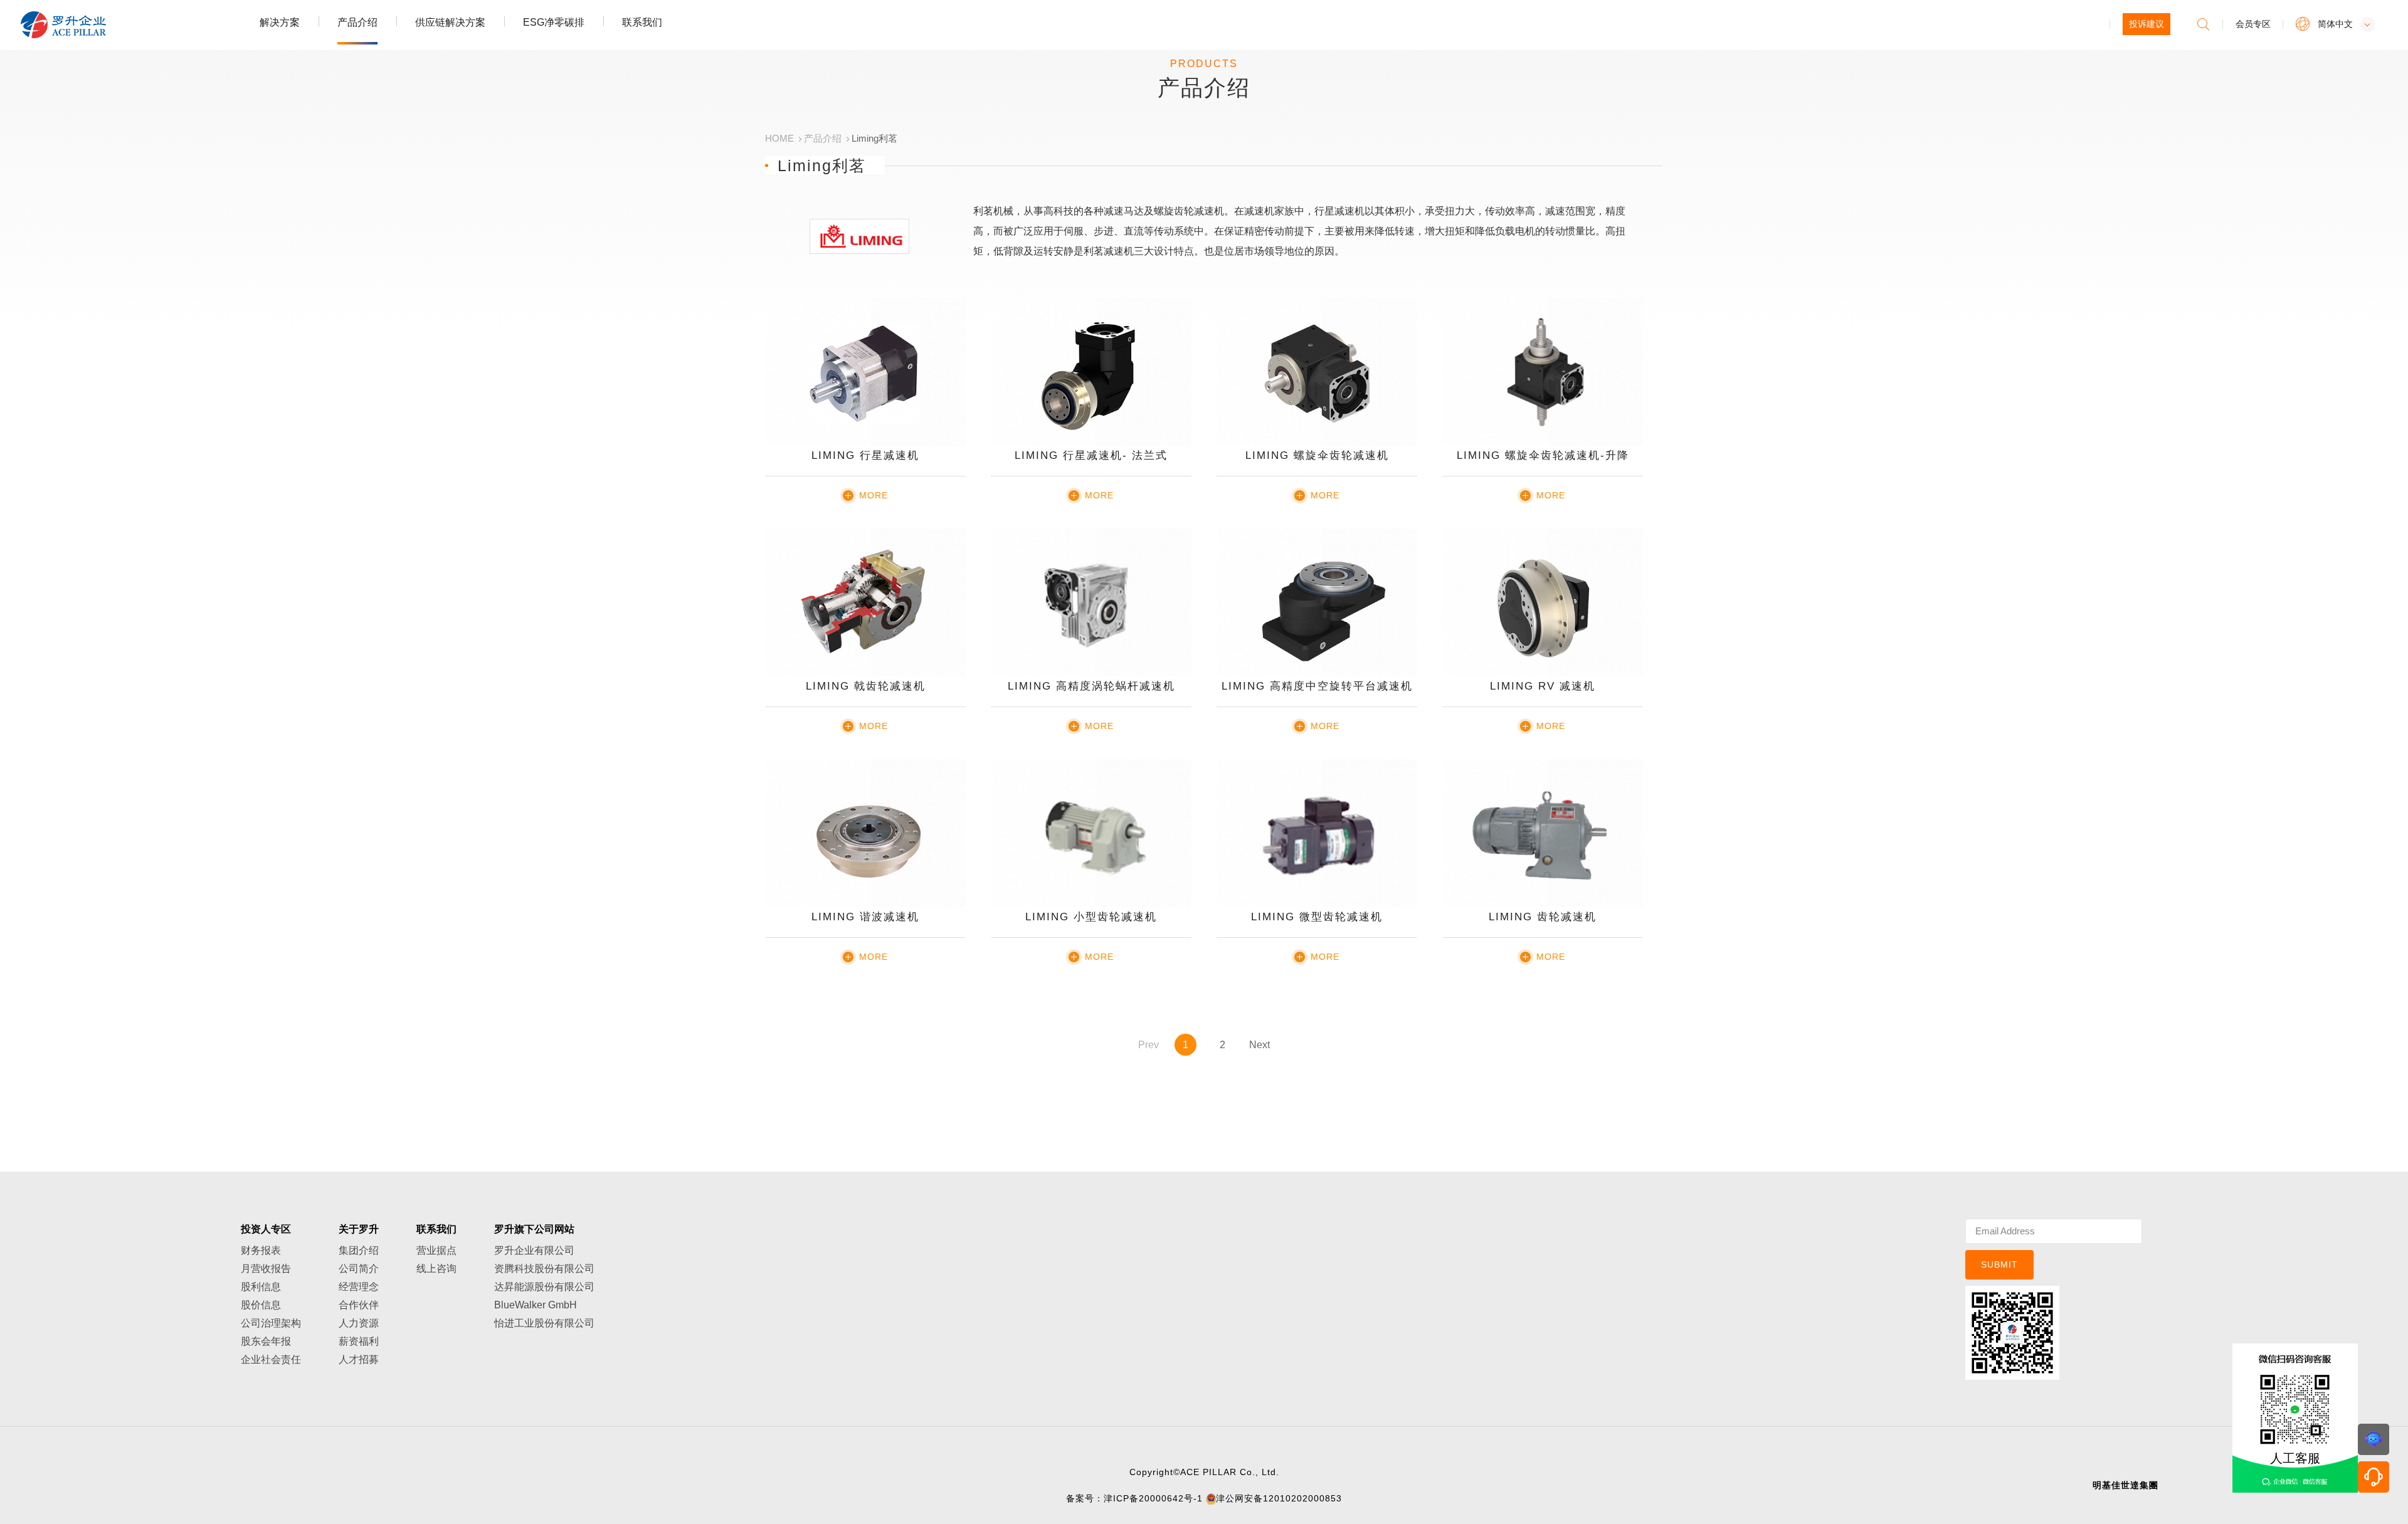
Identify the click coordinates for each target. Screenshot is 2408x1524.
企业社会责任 (271, 1359)
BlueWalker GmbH (536, 1305)
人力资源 (359, 1323)
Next (1259, 1045)
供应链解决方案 (450, 22)
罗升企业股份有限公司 (105, 25)
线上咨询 (436, 1269)
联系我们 (642, 22)
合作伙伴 (359, 1305)
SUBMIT (1999, 1264)
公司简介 (359, 1269)
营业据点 (436, 1250)
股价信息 (261, 1305)
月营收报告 (266, 1269)
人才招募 (359, 1359)
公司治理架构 (271, 1323)
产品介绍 (357, 22)
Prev (1149, 1045)
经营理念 (359, 1287)
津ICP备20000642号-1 (1153, 1498)
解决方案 (280, 22)
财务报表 (261, 1250)
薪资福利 (359, 1341)
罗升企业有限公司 (534, 1250)
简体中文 (2335, 24)
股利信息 (261, 1287)
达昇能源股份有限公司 (544, 1287)
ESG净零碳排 (554, 22)
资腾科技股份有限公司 (544, 1269)
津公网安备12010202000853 (1279, 1498)
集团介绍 (359, 1250)
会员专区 (2253, 24)
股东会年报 (266, 1341)
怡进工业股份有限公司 (544, 1323)
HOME (779, 138)
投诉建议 (2147, 24)
